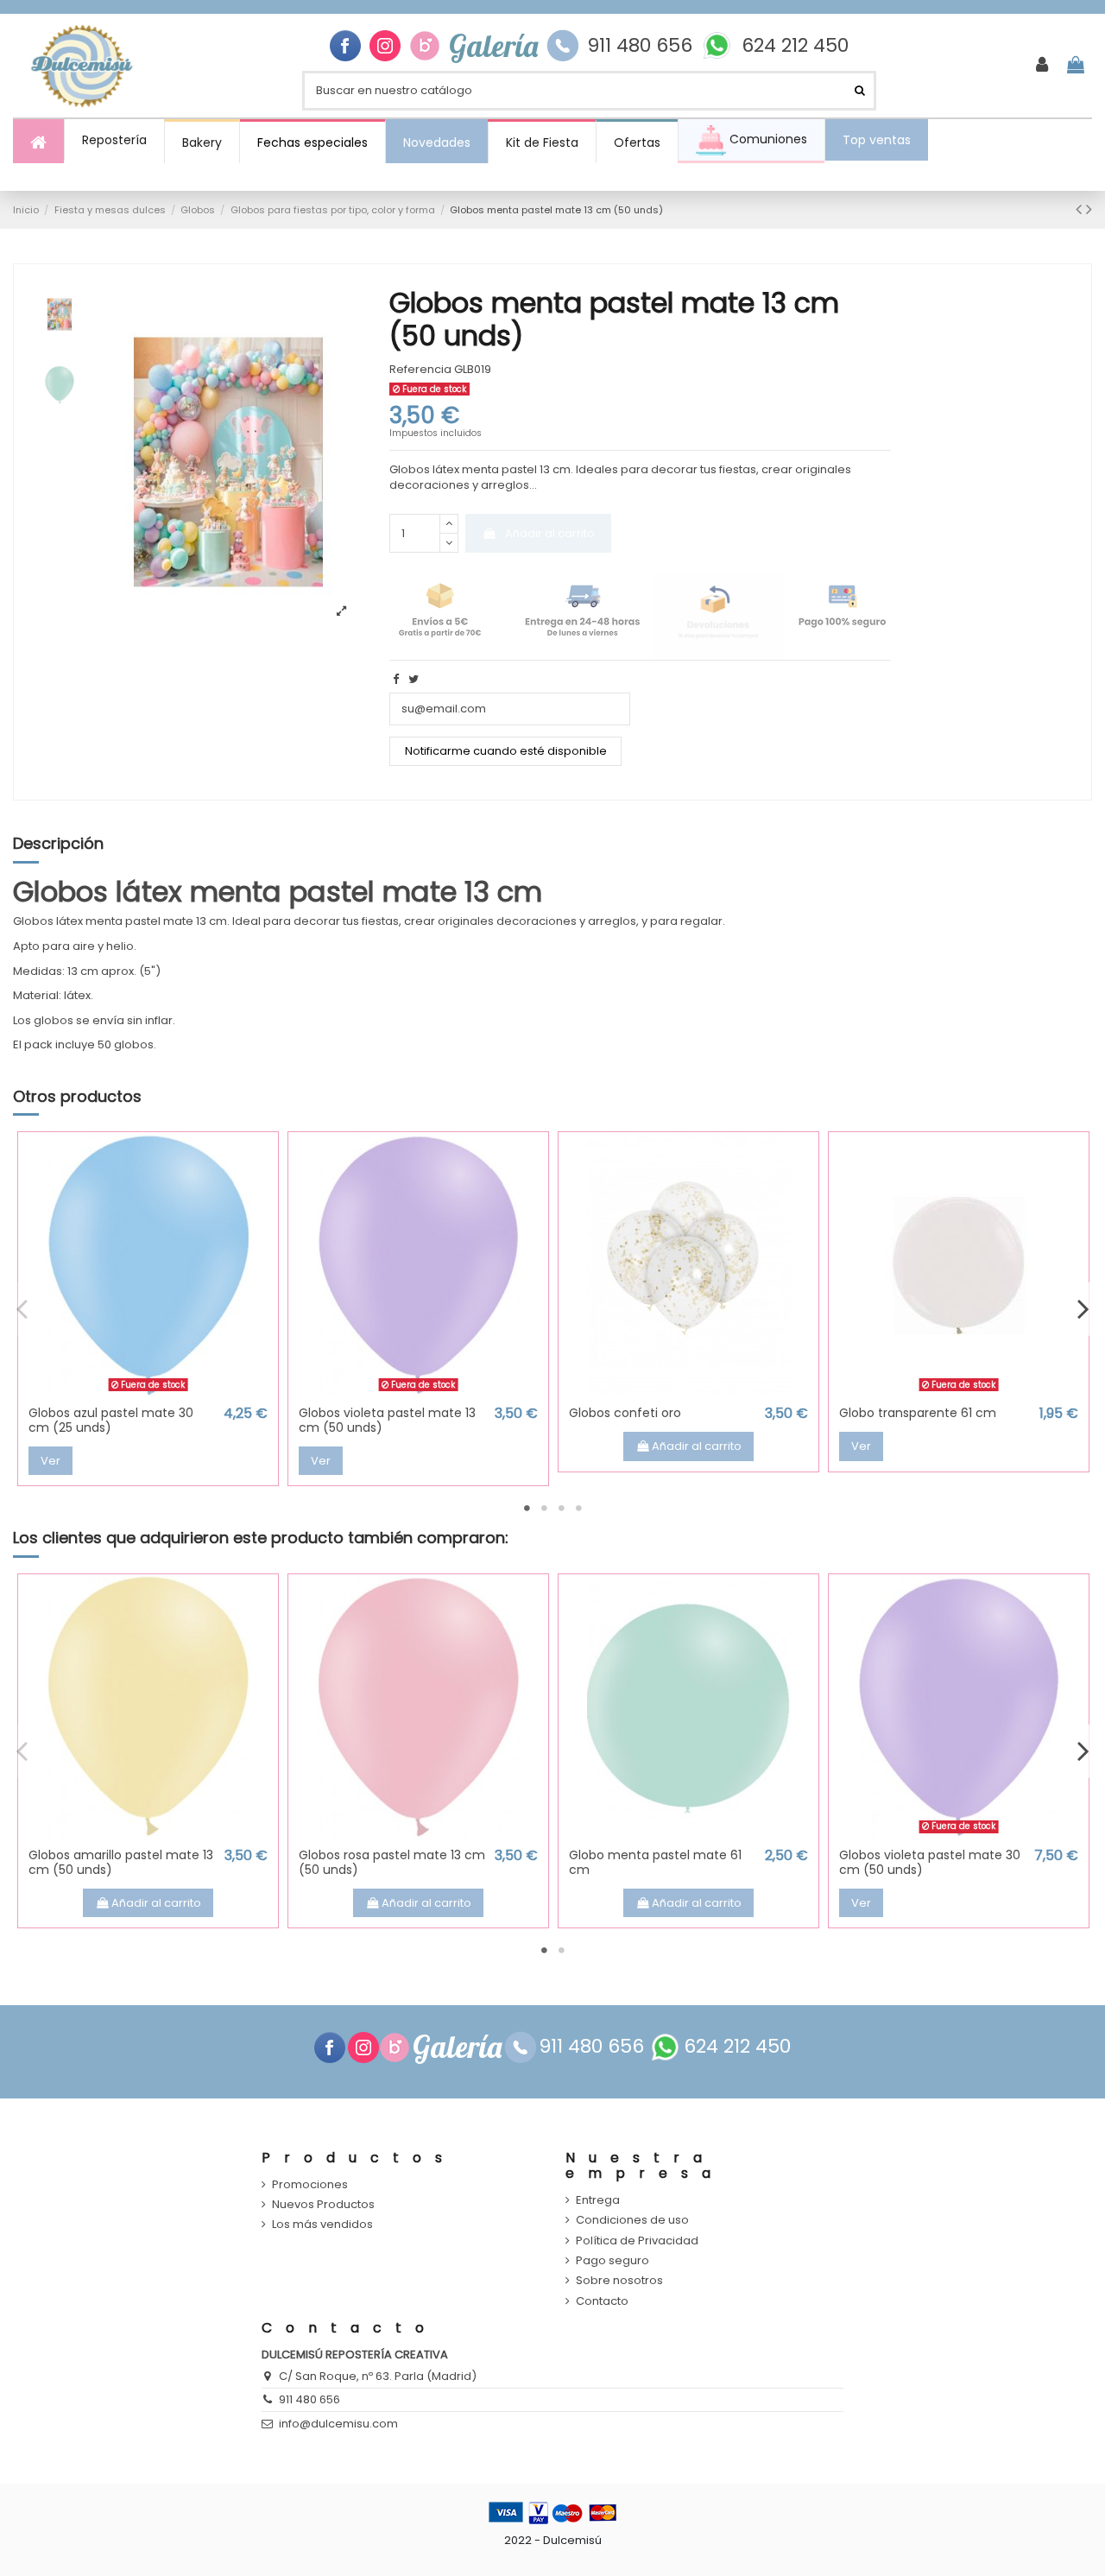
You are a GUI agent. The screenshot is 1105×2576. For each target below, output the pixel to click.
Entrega (598, 2200)
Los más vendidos (322, 2225)
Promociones (310, 2185)
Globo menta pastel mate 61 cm (655, 1862)
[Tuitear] (414, 679)
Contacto (602, 2301)
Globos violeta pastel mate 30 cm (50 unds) (930, 1862)
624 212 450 (795, 46)
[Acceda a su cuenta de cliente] (1042, 66)
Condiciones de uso (632, 2220)
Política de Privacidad (637, 2241)
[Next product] (1089, 209)
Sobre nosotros (619, 2281)
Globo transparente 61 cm (918, 1413)
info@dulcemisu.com (338, 2424)
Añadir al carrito (550, 533)
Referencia (420, 370)
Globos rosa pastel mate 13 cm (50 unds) (392, 1862)
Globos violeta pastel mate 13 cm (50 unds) (387, 1420)
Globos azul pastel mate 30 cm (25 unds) (111, 1420)
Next (1083, 1309)
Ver (51, 1461)
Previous (22, 1309)
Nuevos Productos (323, 2205)
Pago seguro (612, 2261)
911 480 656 (640, 46)
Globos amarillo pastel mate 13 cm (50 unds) (121, 1862)
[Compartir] (396, 679)
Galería (493, 46)
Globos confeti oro (625, 1413)
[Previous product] (1081, 209)
